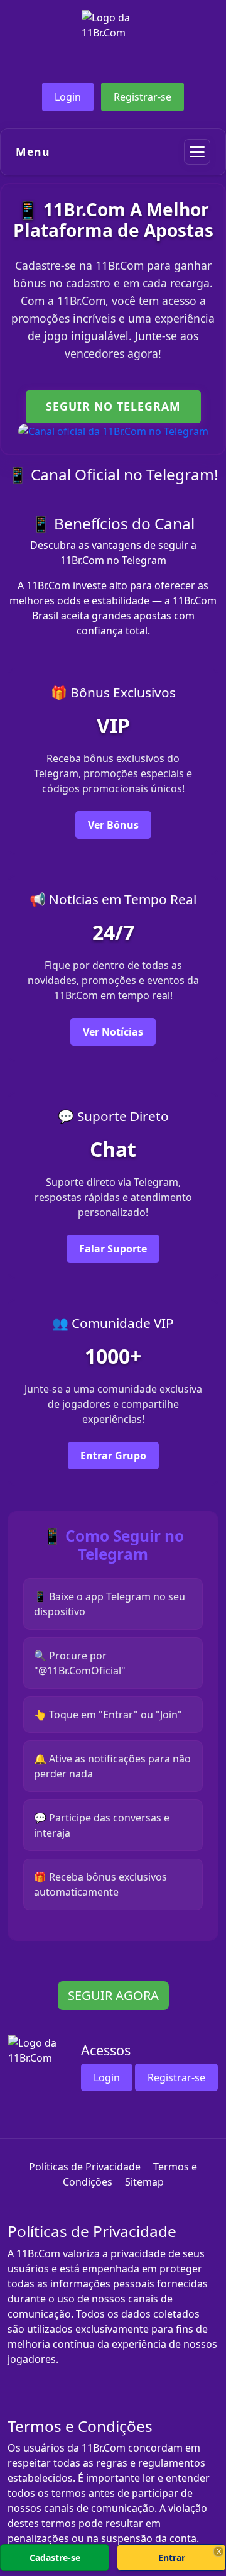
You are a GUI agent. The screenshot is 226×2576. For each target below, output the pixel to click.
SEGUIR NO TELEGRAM (113, 406)
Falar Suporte (113, 1249)
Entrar (172, 2557)
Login (68, 97)
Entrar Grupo (113, 1456)
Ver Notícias (113, 1032)
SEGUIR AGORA (113, 1995)
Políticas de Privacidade (85, 2167)
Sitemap (144, 2182)
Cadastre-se (55, 2557)
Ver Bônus (113, 825)
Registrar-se (143, 97)
